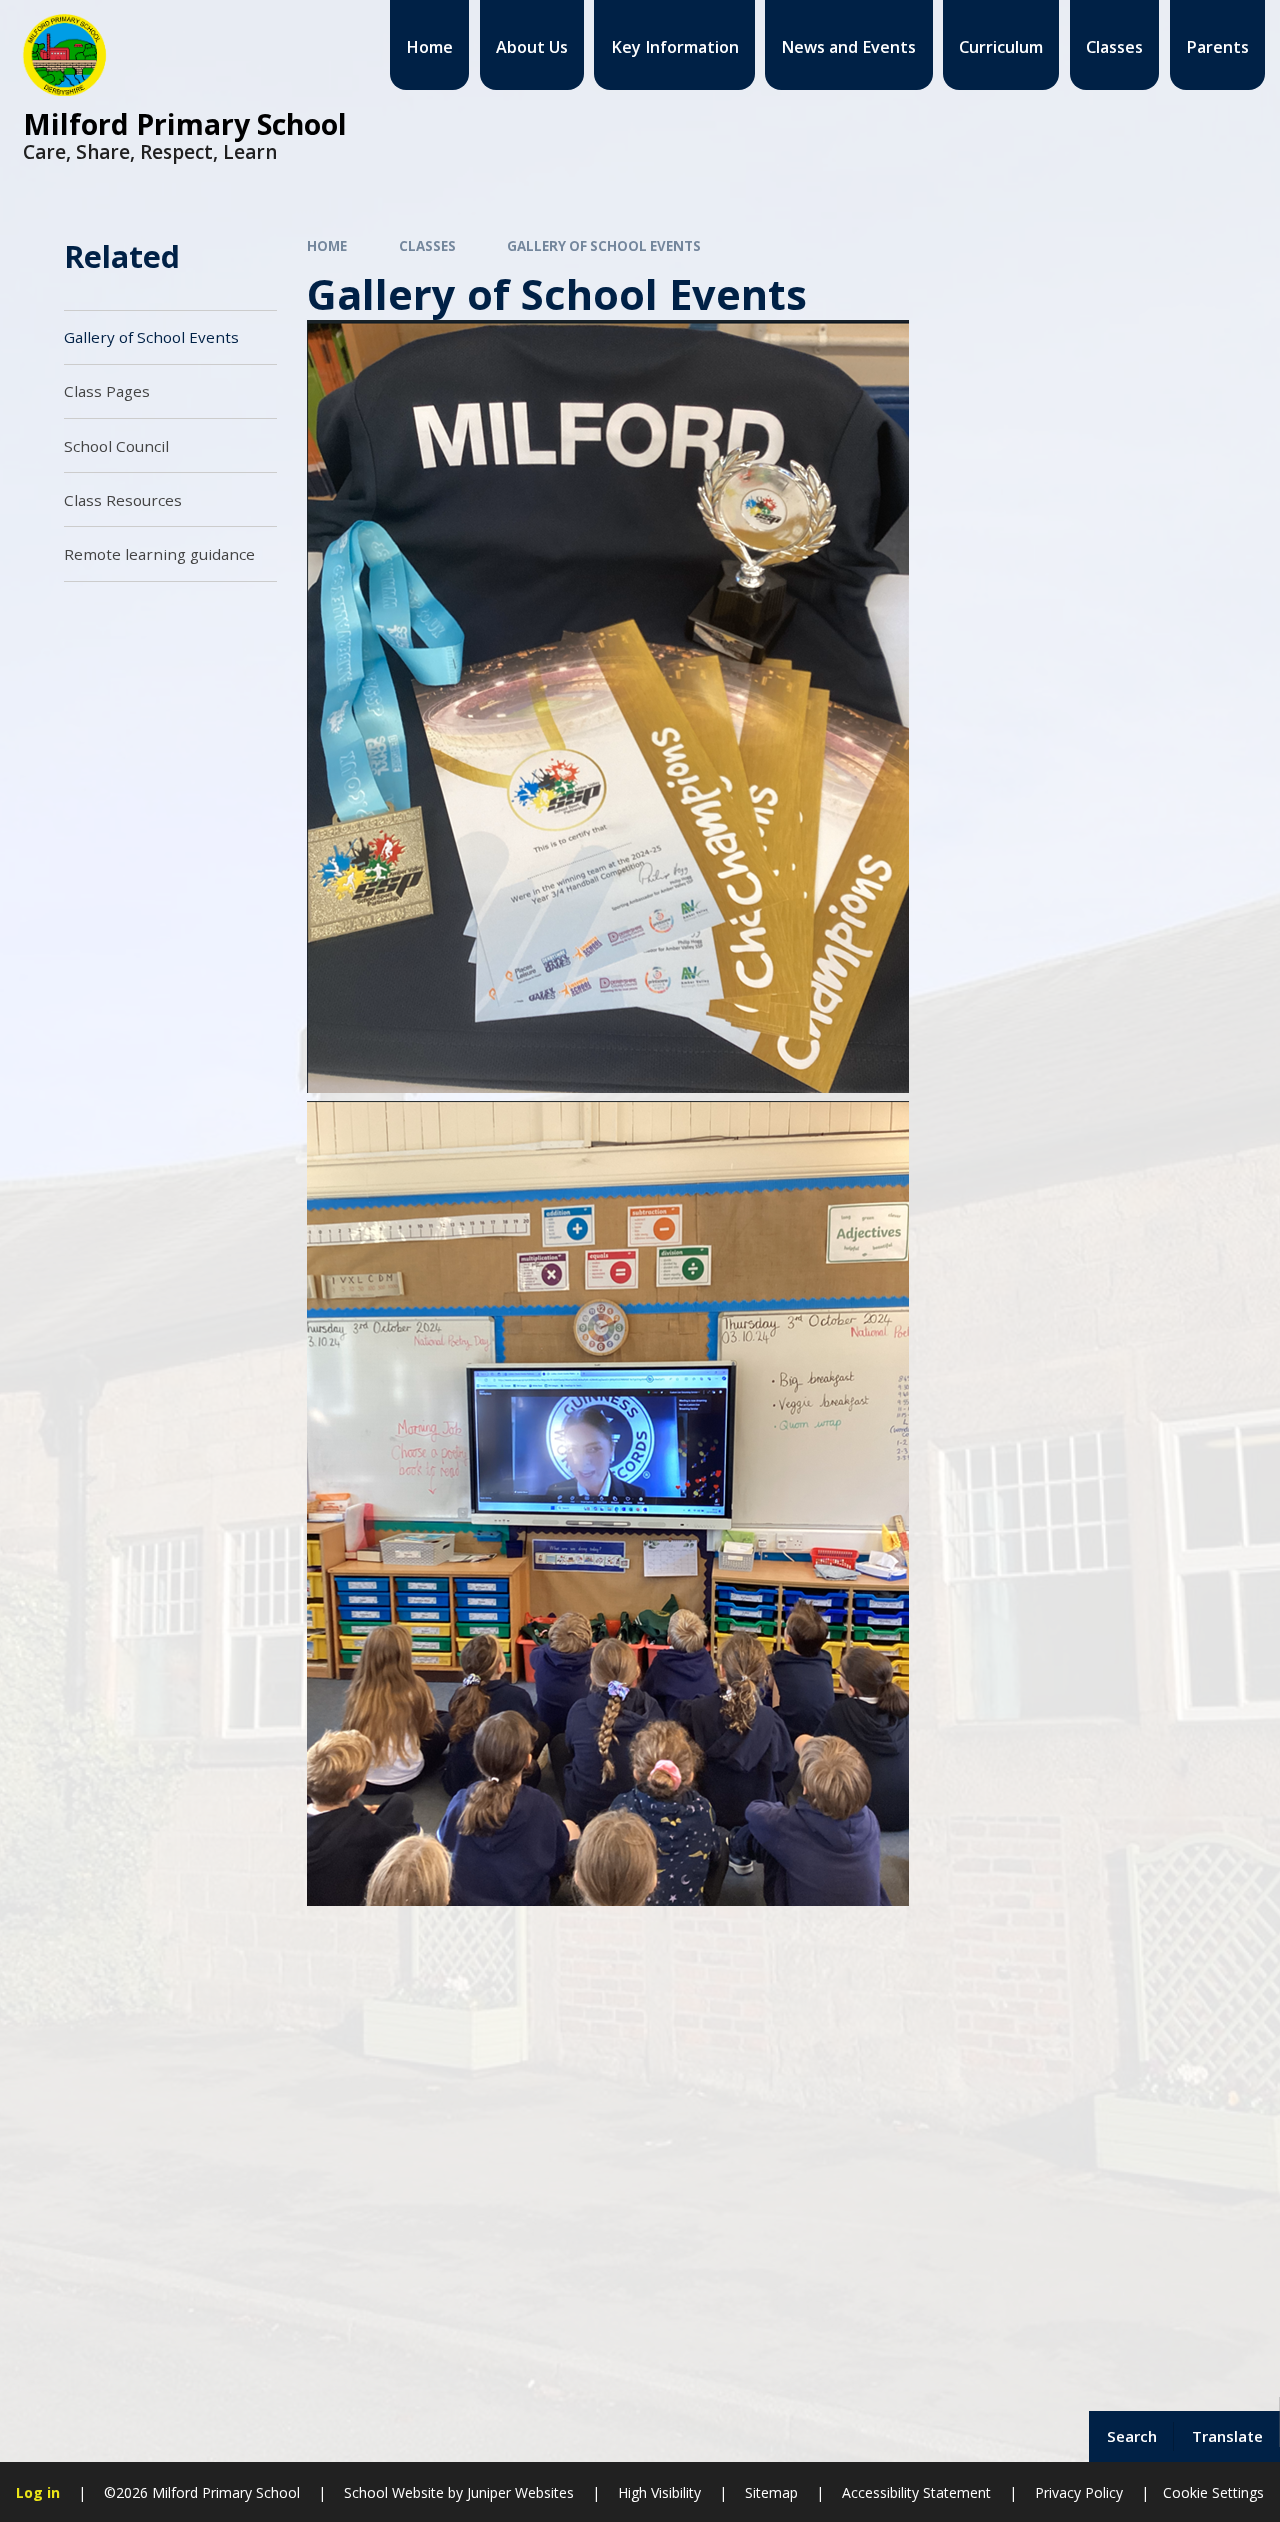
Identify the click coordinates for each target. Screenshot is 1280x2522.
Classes (427, 246)
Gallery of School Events (604, 246)
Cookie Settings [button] (1213, 2492)
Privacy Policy (1079, 2492)
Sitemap (771, 2492)
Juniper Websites (518, 2492)
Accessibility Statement (916, 2492)
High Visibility (659, 2492)
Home (327, 246)
